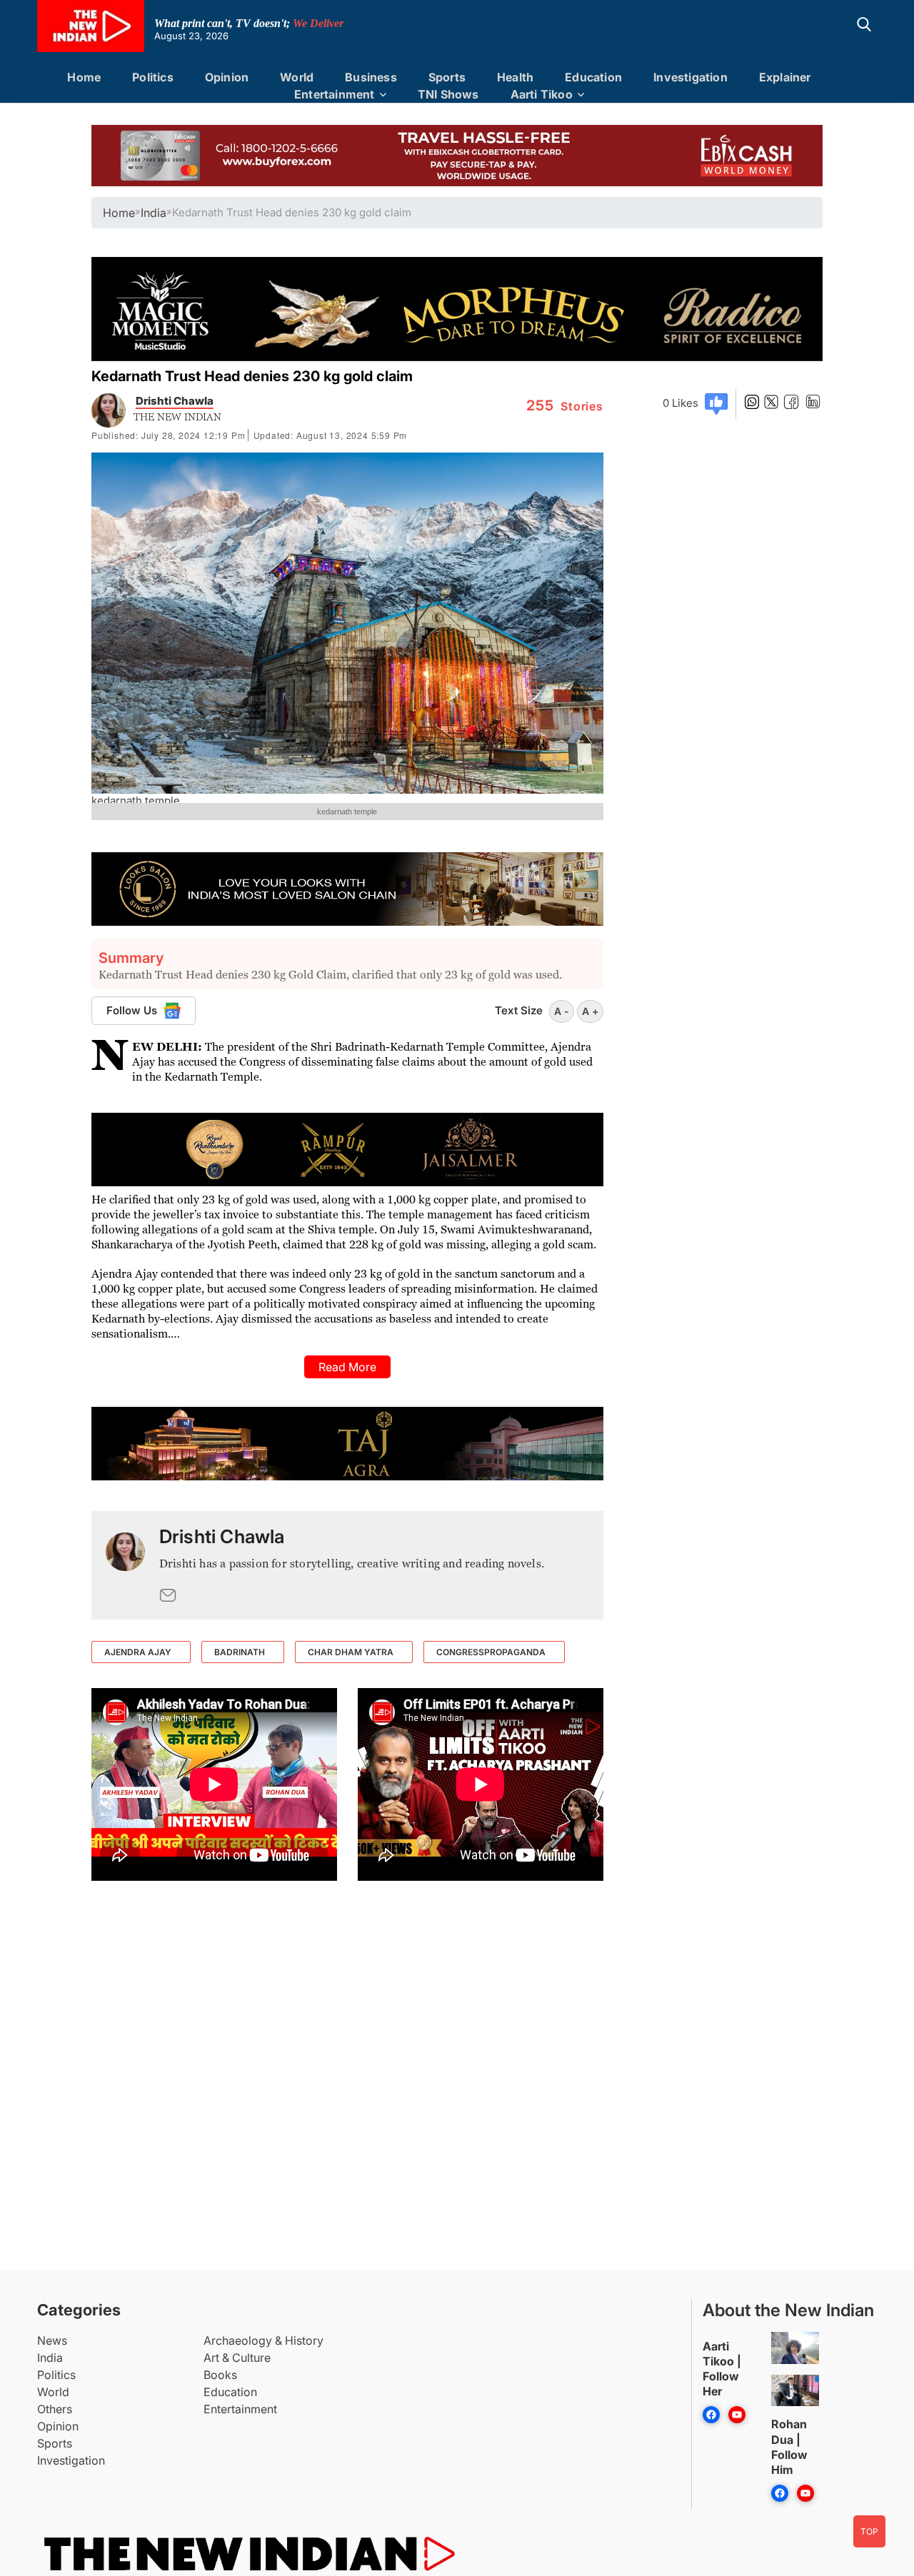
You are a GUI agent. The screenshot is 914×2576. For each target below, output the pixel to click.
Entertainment (335, 94)
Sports (447, 77)
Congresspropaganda (491, 1652)
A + (590, 1011)
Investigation (690, 77)
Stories (565, 406)
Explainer (785, 77)
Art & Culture (237, 2358)
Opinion (227, 77)
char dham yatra (351, 1652)
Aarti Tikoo (542, 94)
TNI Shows (448, 94)
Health (515, 77)
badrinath (240, 1652)
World (297, 77)
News (52, 2340)
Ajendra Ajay (138, 1652)
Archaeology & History (263, 2340)
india (154, 213)
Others (55, 2409)
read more (347, 1367)
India (50, 2358)
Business (371, 77)
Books (220, 2375)
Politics (153, 77)
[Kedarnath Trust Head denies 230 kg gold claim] (125, 1565)
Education (593, 77)
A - (562, 1011)
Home (84, 77)
